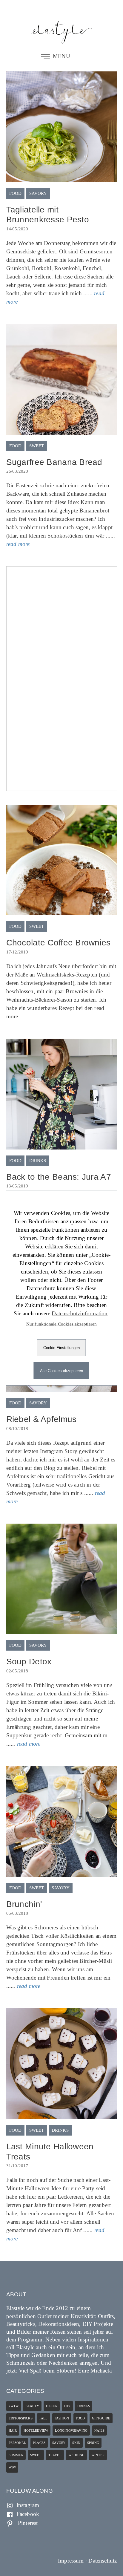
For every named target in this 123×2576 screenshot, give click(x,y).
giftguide (101, 2418)
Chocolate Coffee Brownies (59, 943)
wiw (12, 2467)
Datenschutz (103, 2561)
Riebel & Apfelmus (41, 1419)
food (16, 193)
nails (99, 2430)
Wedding (76, 2455)
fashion (62, 2418)
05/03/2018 (17, 1913)
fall (44, 2418)
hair (13, 2430)
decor (52, 2406)
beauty (32, 2406)
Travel (55, 2455)
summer (16, 2455)
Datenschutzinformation (80, 1313)
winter (98, 2455)
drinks (38, 1161)
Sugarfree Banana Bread (54, 462)
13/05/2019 (17, 1186)
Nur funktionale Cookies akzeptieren (62, 1324)
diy (67, 2406)
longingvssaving (71, 2430)
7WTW (14, 2406)
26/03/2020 (17, 471)
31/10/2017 (17, 2166)
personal (17, 2443)
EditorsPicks (21, 2418)
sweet (37, 446)
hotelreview (36, 2430)
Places (39, 2443)
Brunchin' (24, 1904)
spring (93, 2443)
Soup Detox (29, 1662)
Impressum (71, 2561)
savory (38, 193)
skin (76, 2443)
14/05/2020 (17, 229)
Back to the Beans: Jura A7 (59, 1177)
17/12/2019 (17, 952)
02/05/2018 (17, 1671)
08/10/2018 (17, 1429)
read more (18, 544)
